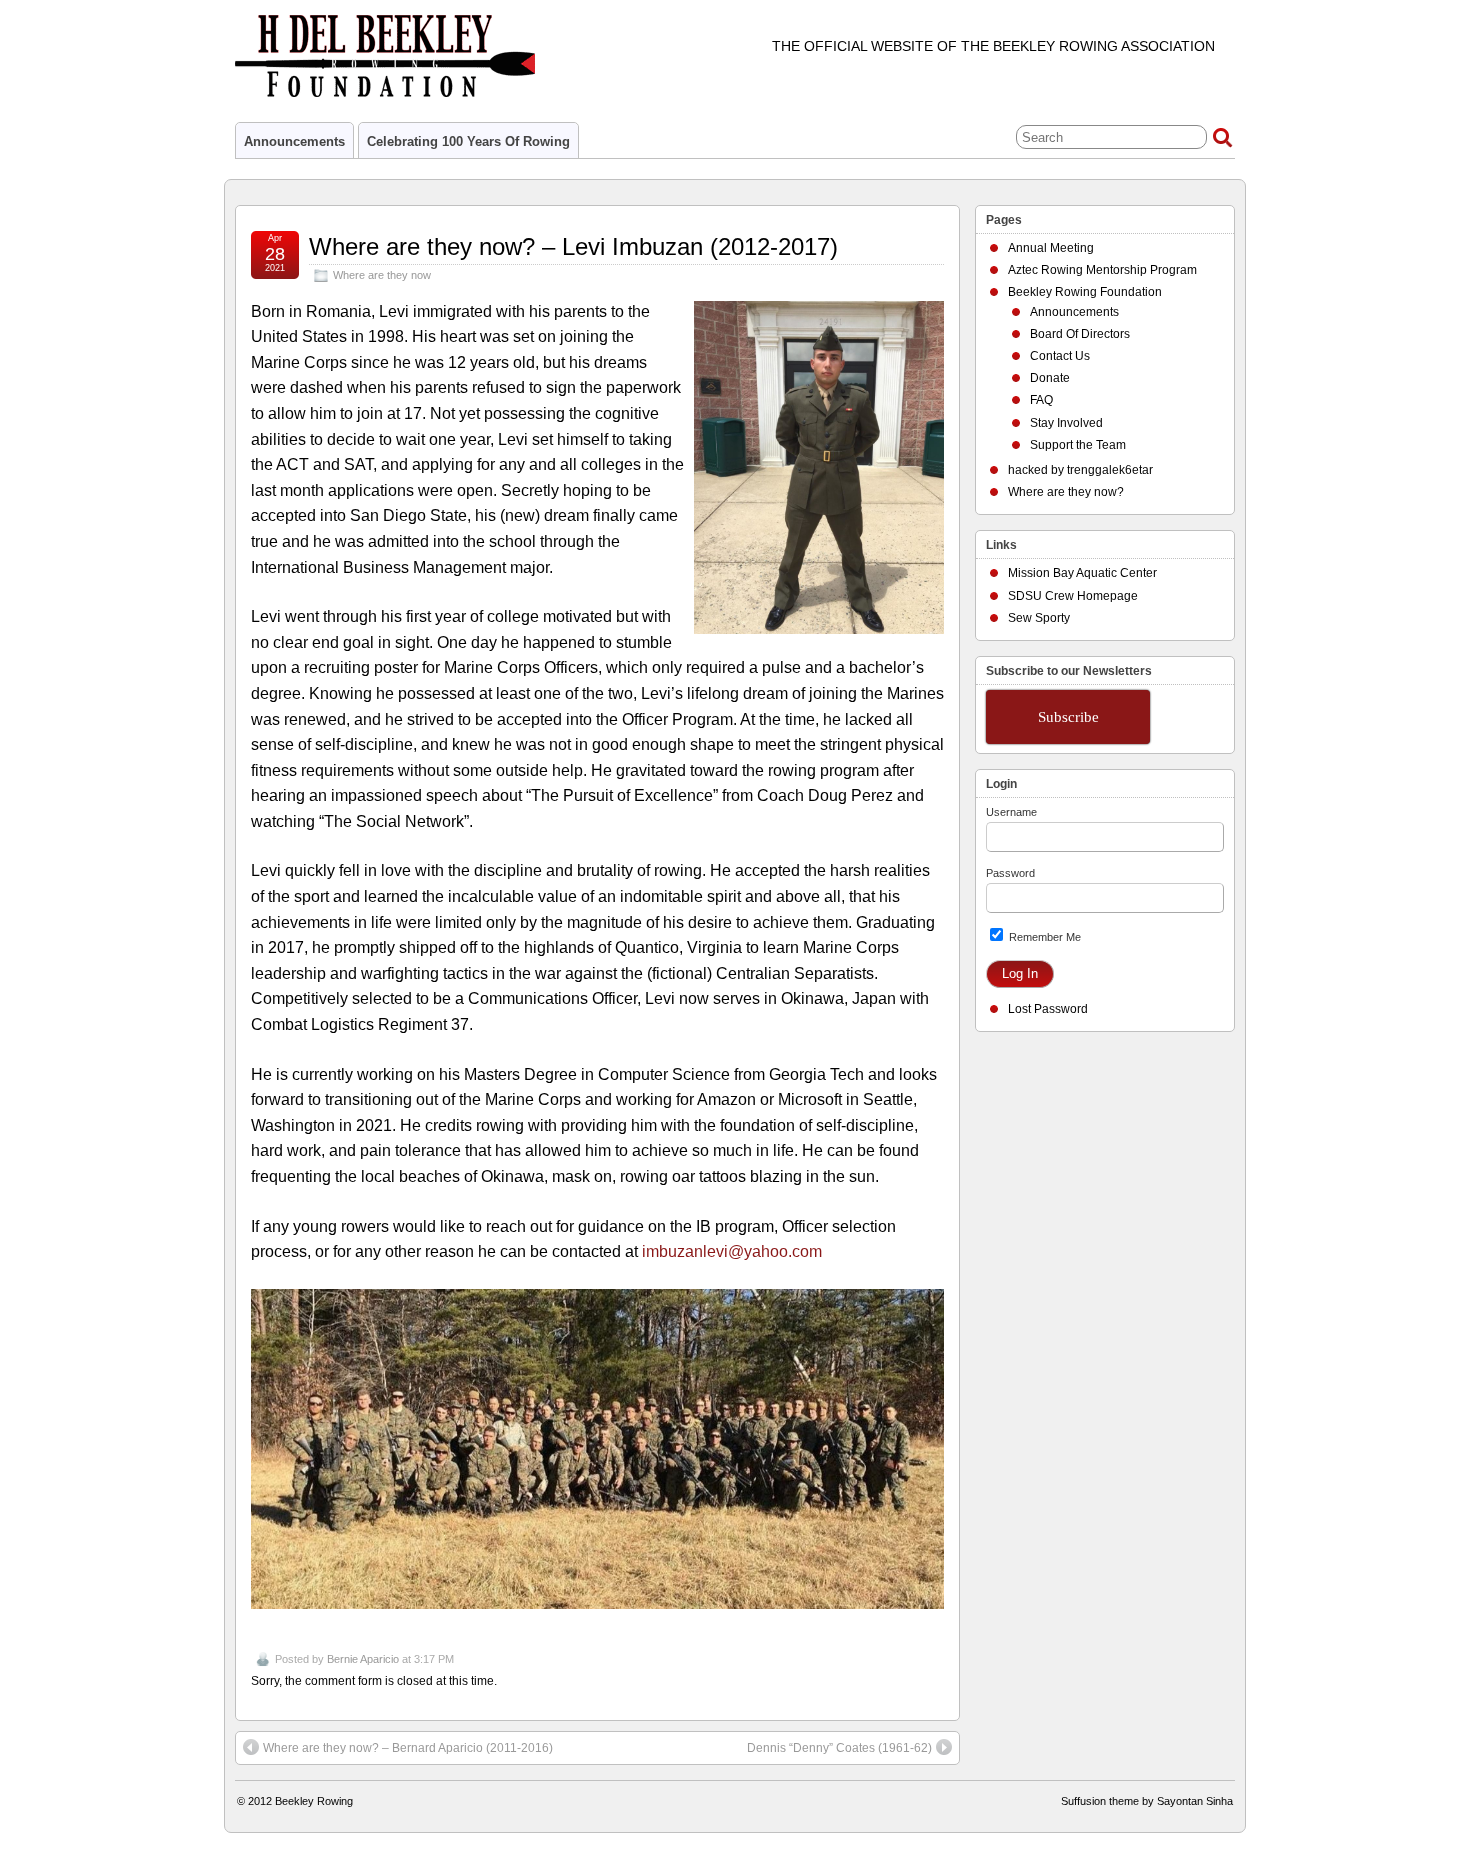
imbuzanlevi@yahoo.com (732, 1251)
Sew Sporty (1039, 618)
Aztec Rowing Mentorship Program (1102, 270)
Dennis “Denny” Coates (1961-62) (839, 1748)
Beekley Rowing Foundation (1085, 292)
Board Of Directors (1080, 334)
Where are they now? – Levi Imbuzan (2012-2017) (573, 246)
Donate (1050, 378)
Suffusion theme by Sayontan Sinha (1147, 1801)
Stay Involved (1066, 423)
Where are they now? (1066, 492)
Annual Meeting (1051, 248)
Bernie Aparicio (363, 1659)
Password (1010, 873)
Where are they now (382, 275)
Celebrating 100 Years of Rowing (468, 141)
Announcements (294, 141)
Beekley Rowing (314, 1801)
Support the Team (1078, 445)
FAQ (1041, 400)
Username (1011, 812)
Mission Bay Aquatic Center (1082, 573)
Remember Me (1043, 937)
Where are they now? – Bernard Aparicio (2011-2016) (408, 1748)
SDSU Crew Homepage (1073, 596)
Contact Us (1060, 356)
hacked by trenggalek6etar (1080, 470)
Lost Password (1048, 1009)
